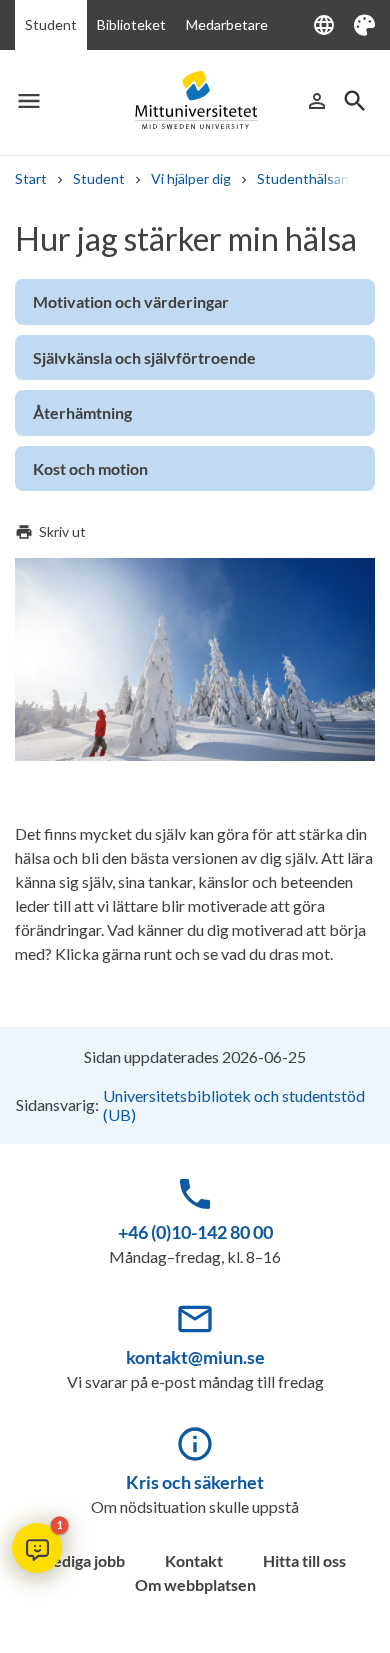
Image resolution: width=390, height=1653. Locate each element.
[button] (37, 1548)
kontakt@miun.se (195, 1357)
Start (31, 178)
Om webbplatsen (195, 1584)
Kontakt (194, 1560)
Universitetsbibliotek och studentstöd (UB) (234, 1105)
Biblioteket (131, 24)
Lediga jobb (85, 1560)
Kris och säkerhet (195, 1482)
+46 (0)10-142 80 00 (195, 1232)
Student (51, 24)
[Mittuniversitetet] (195, 100)
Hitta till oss (304, 1560)
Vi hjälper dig (191, 178)
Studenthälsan (303, 178)
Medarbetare (227, 24)
